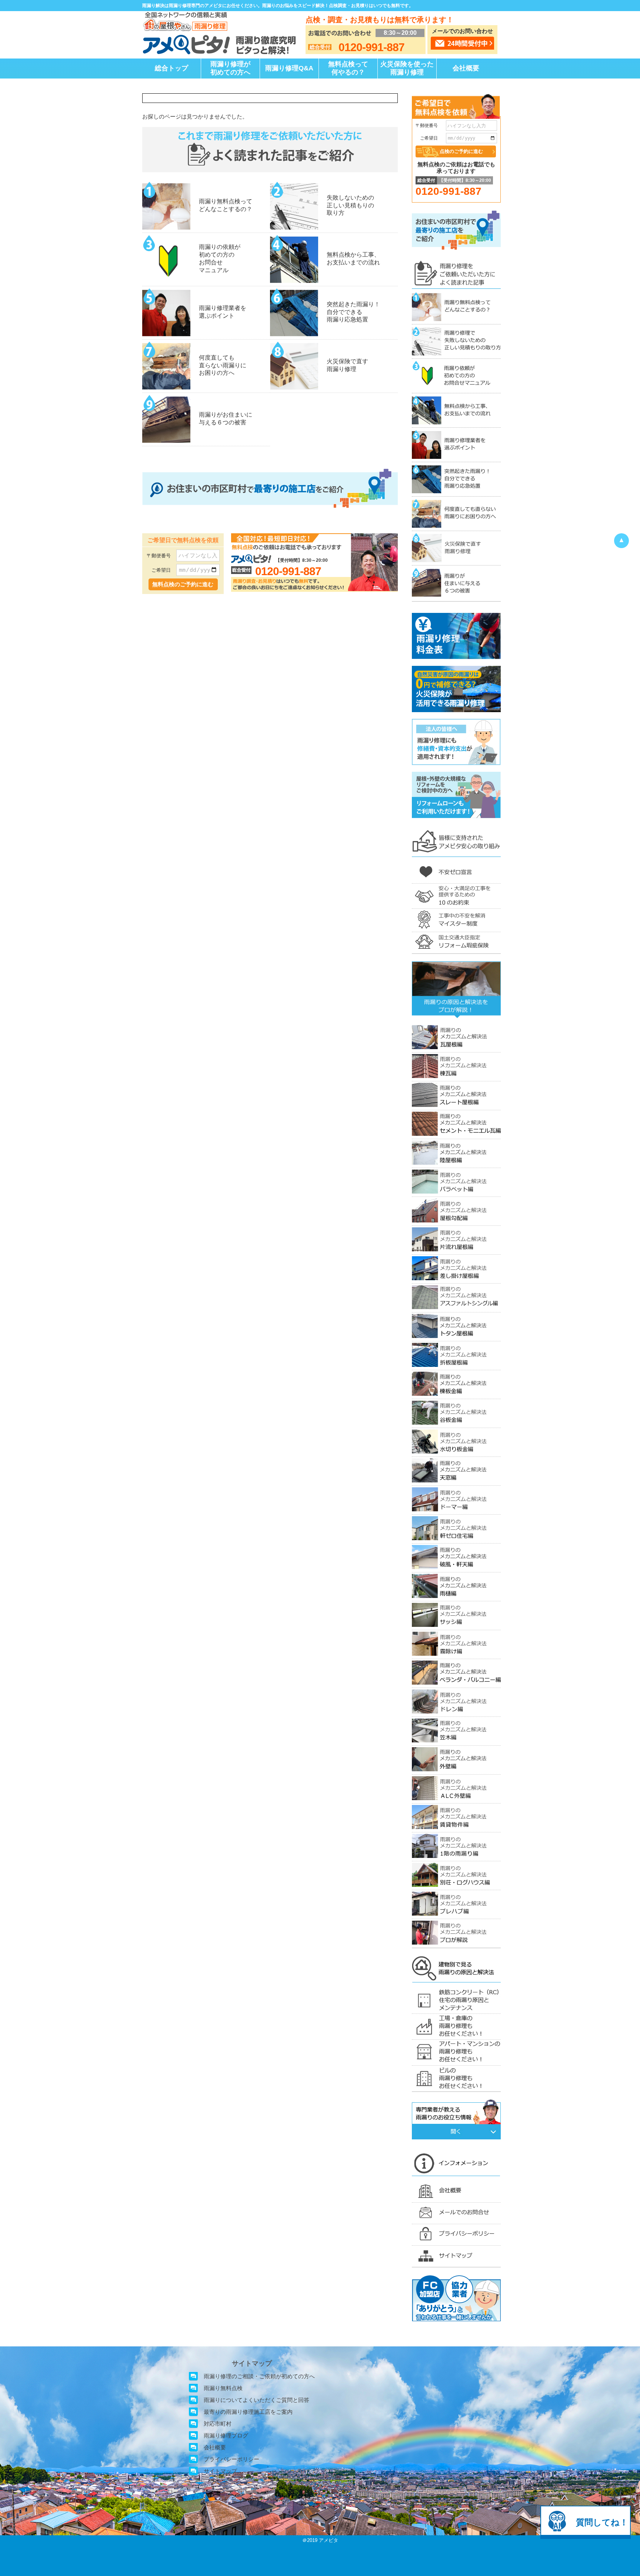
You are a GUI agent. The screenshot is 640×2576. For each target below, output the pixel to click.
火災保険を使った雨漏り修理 (407, 68)
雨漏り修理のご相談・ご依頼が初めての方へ (259, 2376)
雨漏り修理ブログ (226, 2435)
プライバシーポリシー (231, 2459)
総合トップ (171, 68)
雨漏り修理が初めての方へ (230, 68)
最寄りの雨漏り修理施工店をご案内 (248, 2412)
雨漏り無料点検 (223, 2388)
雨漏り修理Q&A (289, 68)
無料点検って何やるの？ (348, 68)
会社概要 (466, 68)
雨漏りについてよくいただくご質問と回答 (256, 2400)
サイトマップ (220, 2471)
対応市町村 (218, 2424)
